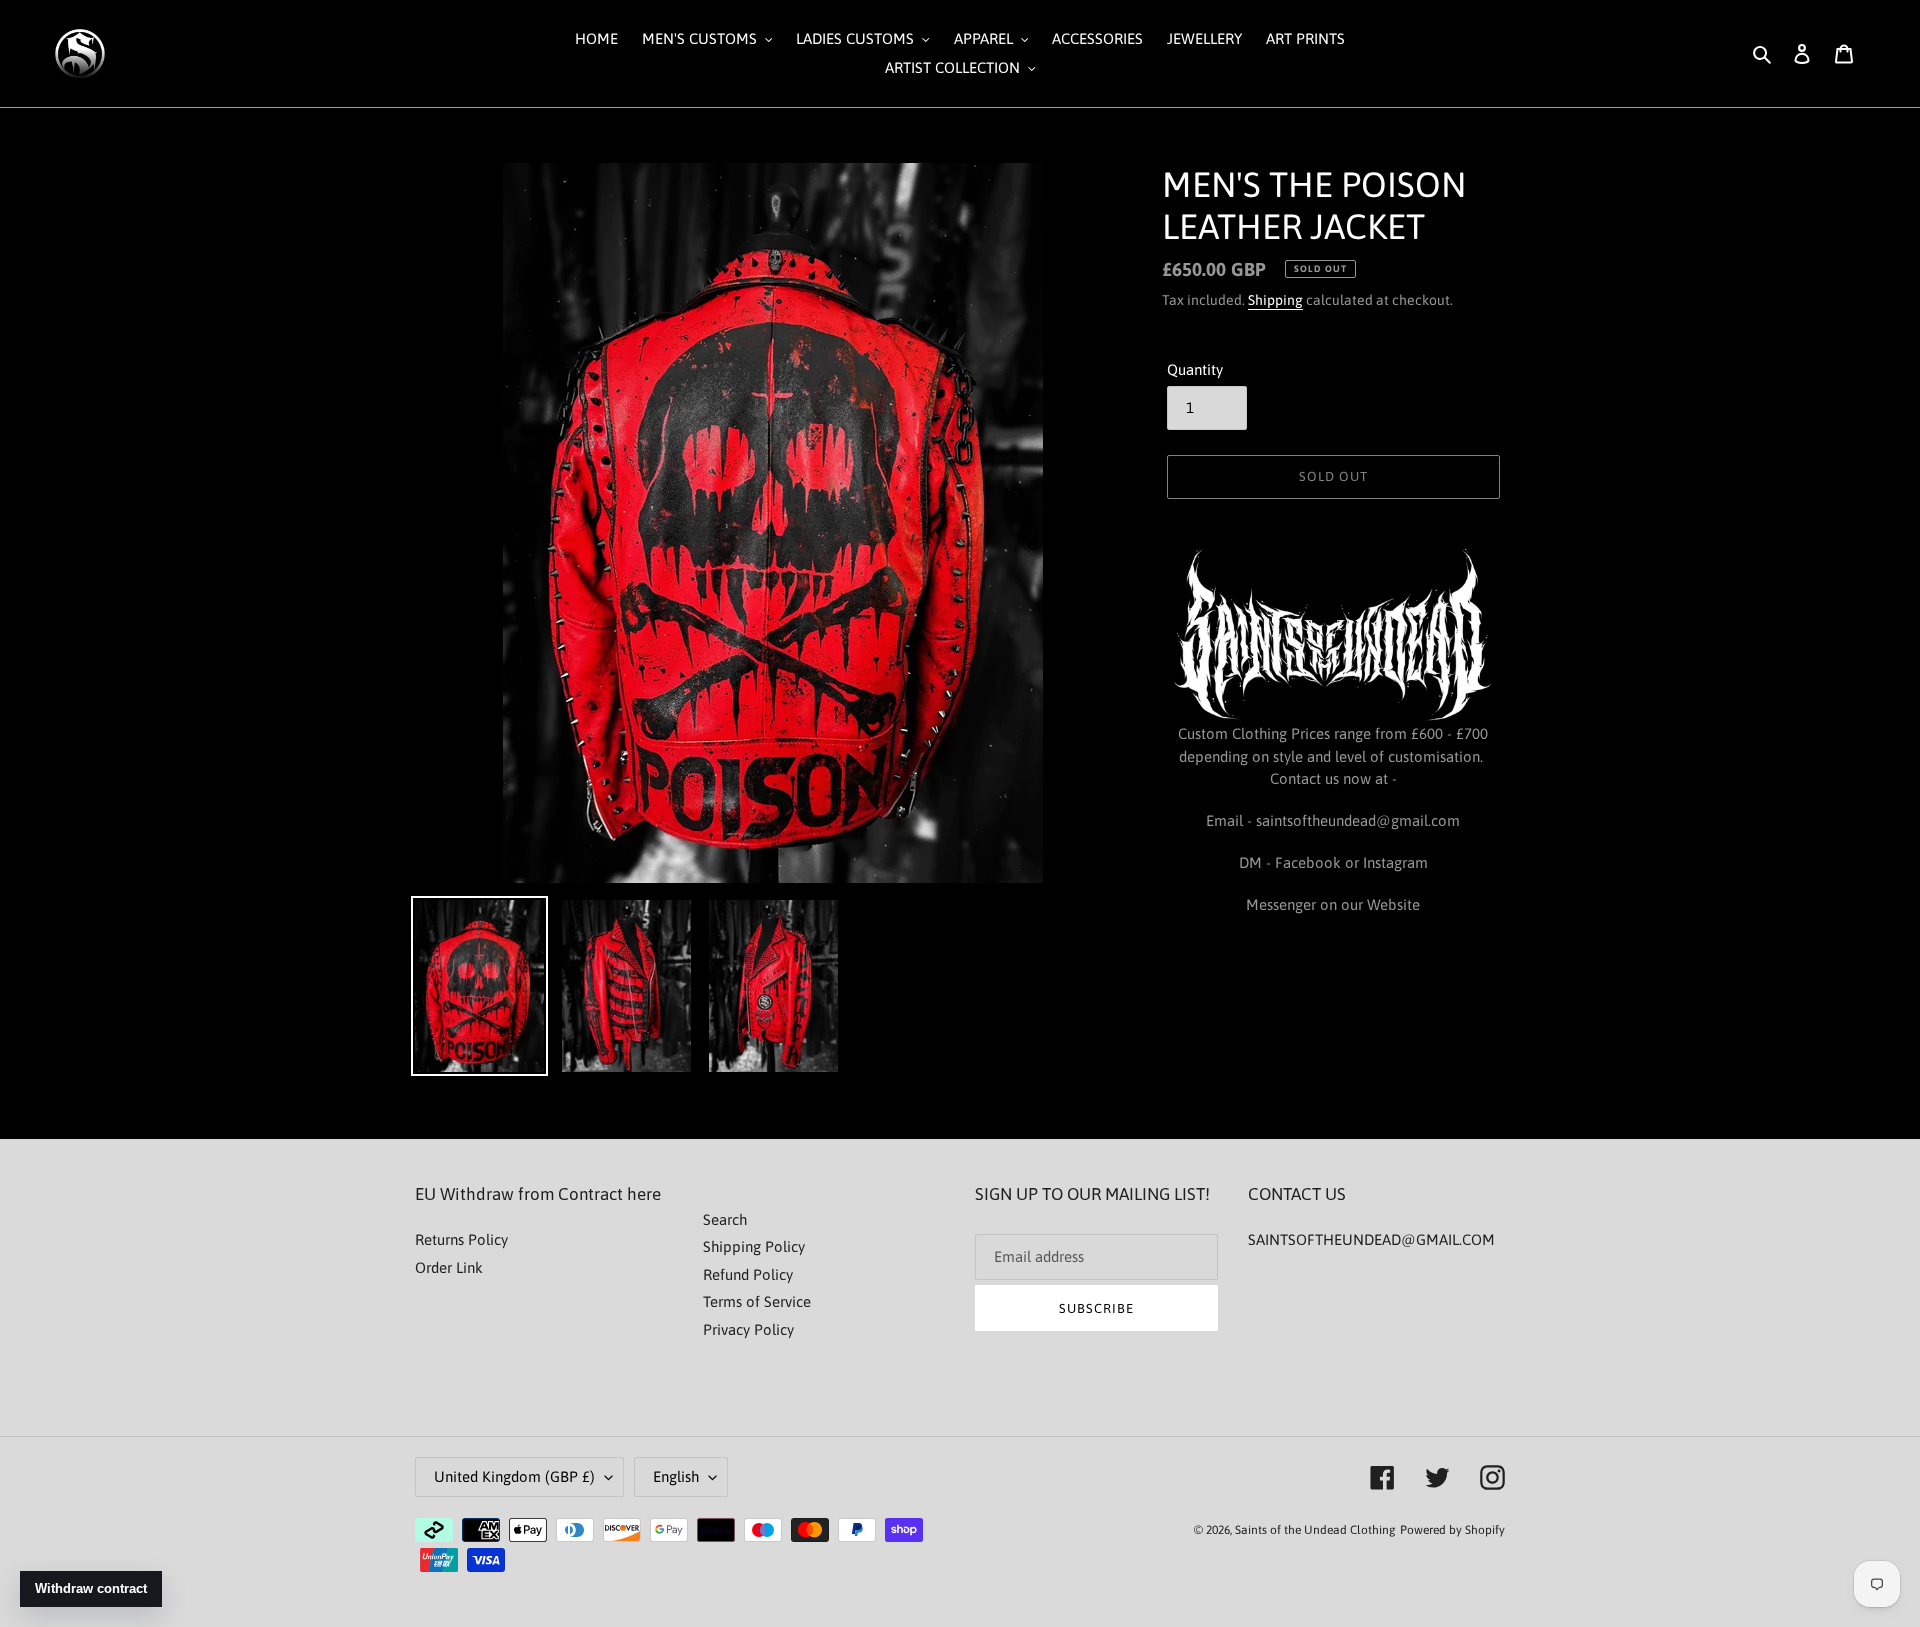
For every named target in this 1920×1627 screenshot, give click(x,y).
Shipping (1275, 300)
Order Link (449, 1267)
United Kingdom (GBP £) (514, 1476)
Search (725, 1219)
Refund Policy (748, 1274)
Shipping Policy (754, 1246)
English (676, 1476)
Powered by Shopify (1452, 1530)
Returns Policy (461, 1239)
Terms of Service (757, 1301)
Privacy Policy (748, 1329)
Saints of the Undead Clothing (1315, 1530)
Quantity (1195, 369)
